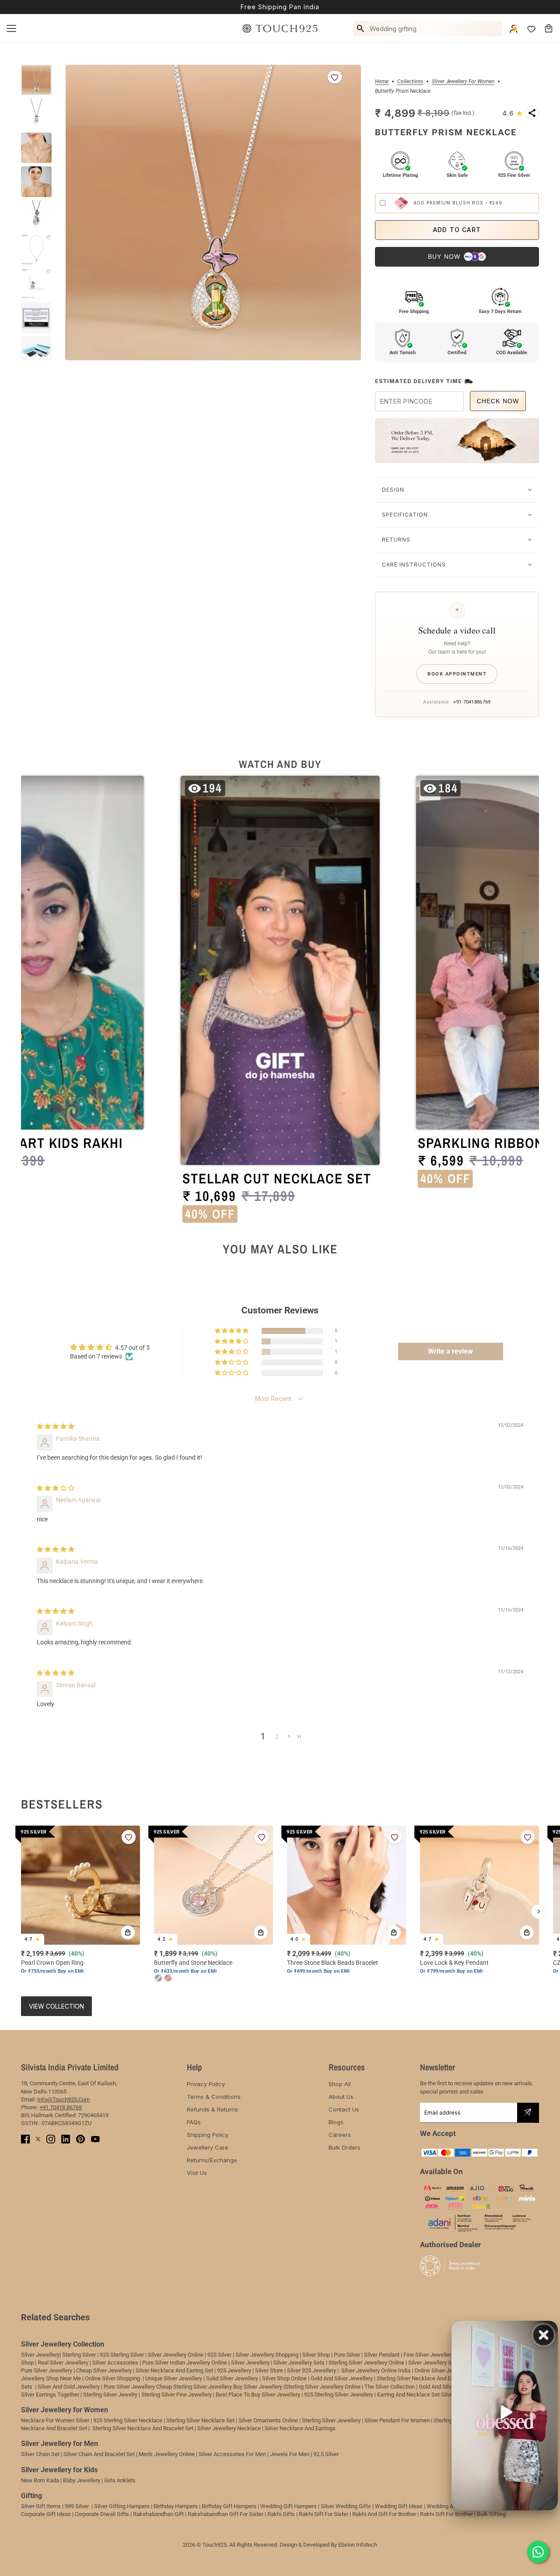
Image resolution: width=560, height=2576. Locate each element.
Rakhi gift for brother (446, 2514)
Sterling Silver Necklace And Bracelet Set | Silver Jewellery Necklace (177, 2428)
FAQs (194, 2122)
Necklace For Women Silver (55, 2420)
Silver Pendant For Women (397, 2420)
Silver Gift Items (41, 2506)
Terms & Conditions (214, 2097)
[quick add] (128, 1932)
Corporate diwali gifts (102, 2514)
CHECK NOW (498, 401)
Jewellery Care (208, 2147)
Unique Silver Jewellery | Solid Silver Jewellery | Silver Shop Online (226, 2378)
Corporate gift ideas (46, 2514)
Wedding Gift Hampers (289, 2506)
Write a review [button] (450, 1351)
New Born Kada (40, 2480)
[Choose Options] (261, 1932)
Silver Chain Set (40, 2454)
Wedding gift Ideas (399, 2506)
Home (382, 82)
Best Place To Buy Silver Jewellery (258, 2395)
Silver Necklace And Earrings (300, 2428)
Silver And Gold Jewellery (69, 2387)
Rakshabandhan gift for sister (226, 2514)
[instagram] (51, 2139)
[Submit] (528, 2112)
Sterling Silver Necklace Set (200, 2420)
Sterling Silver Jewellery (332, 2420)
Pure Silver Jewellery (129, 2387)
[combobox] (434, 28)
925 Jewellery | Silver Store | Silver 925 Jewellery (276, 2370)
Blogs (336, 2122)
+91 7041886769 (472, 702)
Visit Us (197, 2173)
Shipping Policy (208, 2135)
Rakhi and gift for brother (384, 2514)
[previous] (21, 1911)
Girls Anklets (120, 2480)
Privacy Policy (206, 2084)
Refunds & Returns (212, 2109)
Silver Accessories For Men (232, 2454)
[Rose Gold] (168, 1978)
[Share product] (532, 113)
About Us (341, 2097)
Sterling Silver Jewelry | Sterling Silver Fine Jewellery (148, 2395)
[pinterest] (80, 2139)
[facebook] (25, 2139)
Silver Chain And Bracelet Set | (100, 2454)
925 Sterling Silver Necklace (128, 2420)
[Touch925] (280, 28)
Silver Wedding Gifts (346, 2506)
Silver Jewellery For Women (463, 82)
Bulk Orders (345, 2147)
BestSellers (62, 1804)
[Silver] (158, 1978)
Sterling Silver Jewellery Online (323, 2387)
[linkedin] (66, 2139)
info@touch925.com (63, 2099)
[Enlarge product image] (213, 213)
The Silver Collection (390, 2387)
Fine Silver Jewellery (429, 2355)
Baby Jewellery (82, 2480)
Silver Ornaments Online (268, 2420)
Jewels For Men (290, 2454)
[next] (539, 1911)
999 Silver (77, 2506)
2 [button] (277, 1736)
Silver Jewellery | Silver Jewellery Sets (278, 2363)
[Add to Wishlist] (335, 77)
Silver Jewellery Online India (375, 2370)
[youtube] (95, 2139)
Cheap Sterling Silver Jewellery (194, 2387)
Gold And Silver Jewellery (342, 2378)
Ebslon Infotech (358, 2545)
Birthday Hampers (176, 2506)
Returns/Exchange (212, 2160)
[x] (38, 2139)
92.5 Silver (326, 2454)
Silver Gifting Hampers (122, 2506)
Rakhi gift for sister (324, 2514)
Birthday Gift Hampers (229, 2506)
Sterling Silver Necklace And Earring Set (426, 2378)
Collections (410, 82)
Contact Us (344, 2109)
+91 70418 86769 (61, 2107)
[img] (56, 1426)
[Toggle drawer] (11, 28)
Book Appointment (457, 674)
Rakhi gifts (281, 2514)
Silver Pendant (382, 2355)
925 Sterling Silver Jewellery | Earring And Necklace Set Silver (379, 2395)
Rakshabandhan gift (158, 2514)
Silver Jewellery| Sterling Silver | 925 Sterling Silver (83, 2355)
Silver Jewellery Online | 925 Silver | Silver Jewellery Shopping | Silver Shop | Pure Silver (254, 2355)
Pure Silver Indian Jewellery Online (185, 2363)
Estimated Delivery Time (418, 381)
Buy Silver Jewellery (258, 2387)
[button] (513, 113)
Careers (340, 2135)
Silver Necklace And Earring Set (174, 2370)
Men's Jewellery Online (167, 2454)
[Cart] (549, 28)
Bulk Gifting (491, 2514)
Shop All (340, 2084)
